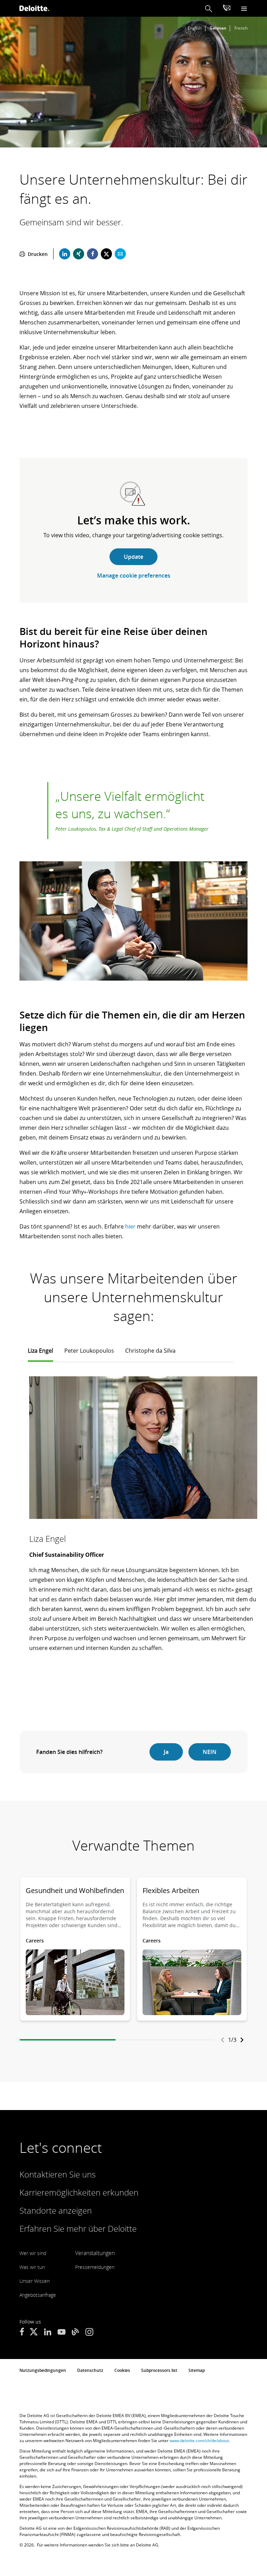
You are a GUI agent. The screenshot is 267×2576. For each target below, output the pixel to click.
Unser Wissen (35, 2281)
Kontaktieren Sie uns (58, 2174)
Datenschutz (90, 2370)
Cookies (122, 2370)
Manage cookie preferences (134, 575)
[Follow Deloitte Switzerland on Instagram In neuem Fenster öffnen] (89, 2333)
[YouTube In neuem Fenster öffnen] (62, 2333)
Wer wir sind (33, 2253)
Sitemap (197, 2370)
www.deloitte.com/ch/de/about (199, 2441)
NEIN (210, 1752)
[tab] (41, 1354)
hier (130, 1226)
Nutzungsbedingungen (43, 2370)
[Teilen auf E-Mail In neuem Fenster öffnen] (120, 254)
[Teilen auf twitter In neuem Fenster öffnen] (106, 254)
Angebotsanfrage (38, 2295)
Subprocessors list (159, 2370)
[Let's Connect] (227, 9)
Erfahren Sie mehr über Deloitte (78, 2228)
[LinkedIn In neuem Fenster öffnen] (48, 2333)
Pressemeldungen (95, 2267)
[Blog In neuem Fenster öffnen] (75, 2333)
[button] (209, 9)
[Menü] (244, 9)
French (241, 28)
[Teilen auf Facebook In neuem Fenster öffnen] (92, 254)
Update (133, 557)
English (195, 28)
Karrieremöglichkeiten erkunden (79, 2192)
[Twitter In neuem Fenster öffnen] (34, 2333)
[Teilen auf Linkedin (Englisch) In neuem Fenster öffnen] (65, 254)
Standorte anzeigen (56, 2210)
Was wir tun (32, 2267)
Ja (166, 1752)
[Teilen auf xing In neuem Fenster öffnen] (79, 254)
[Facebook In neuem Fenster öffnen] (22, 2333)
